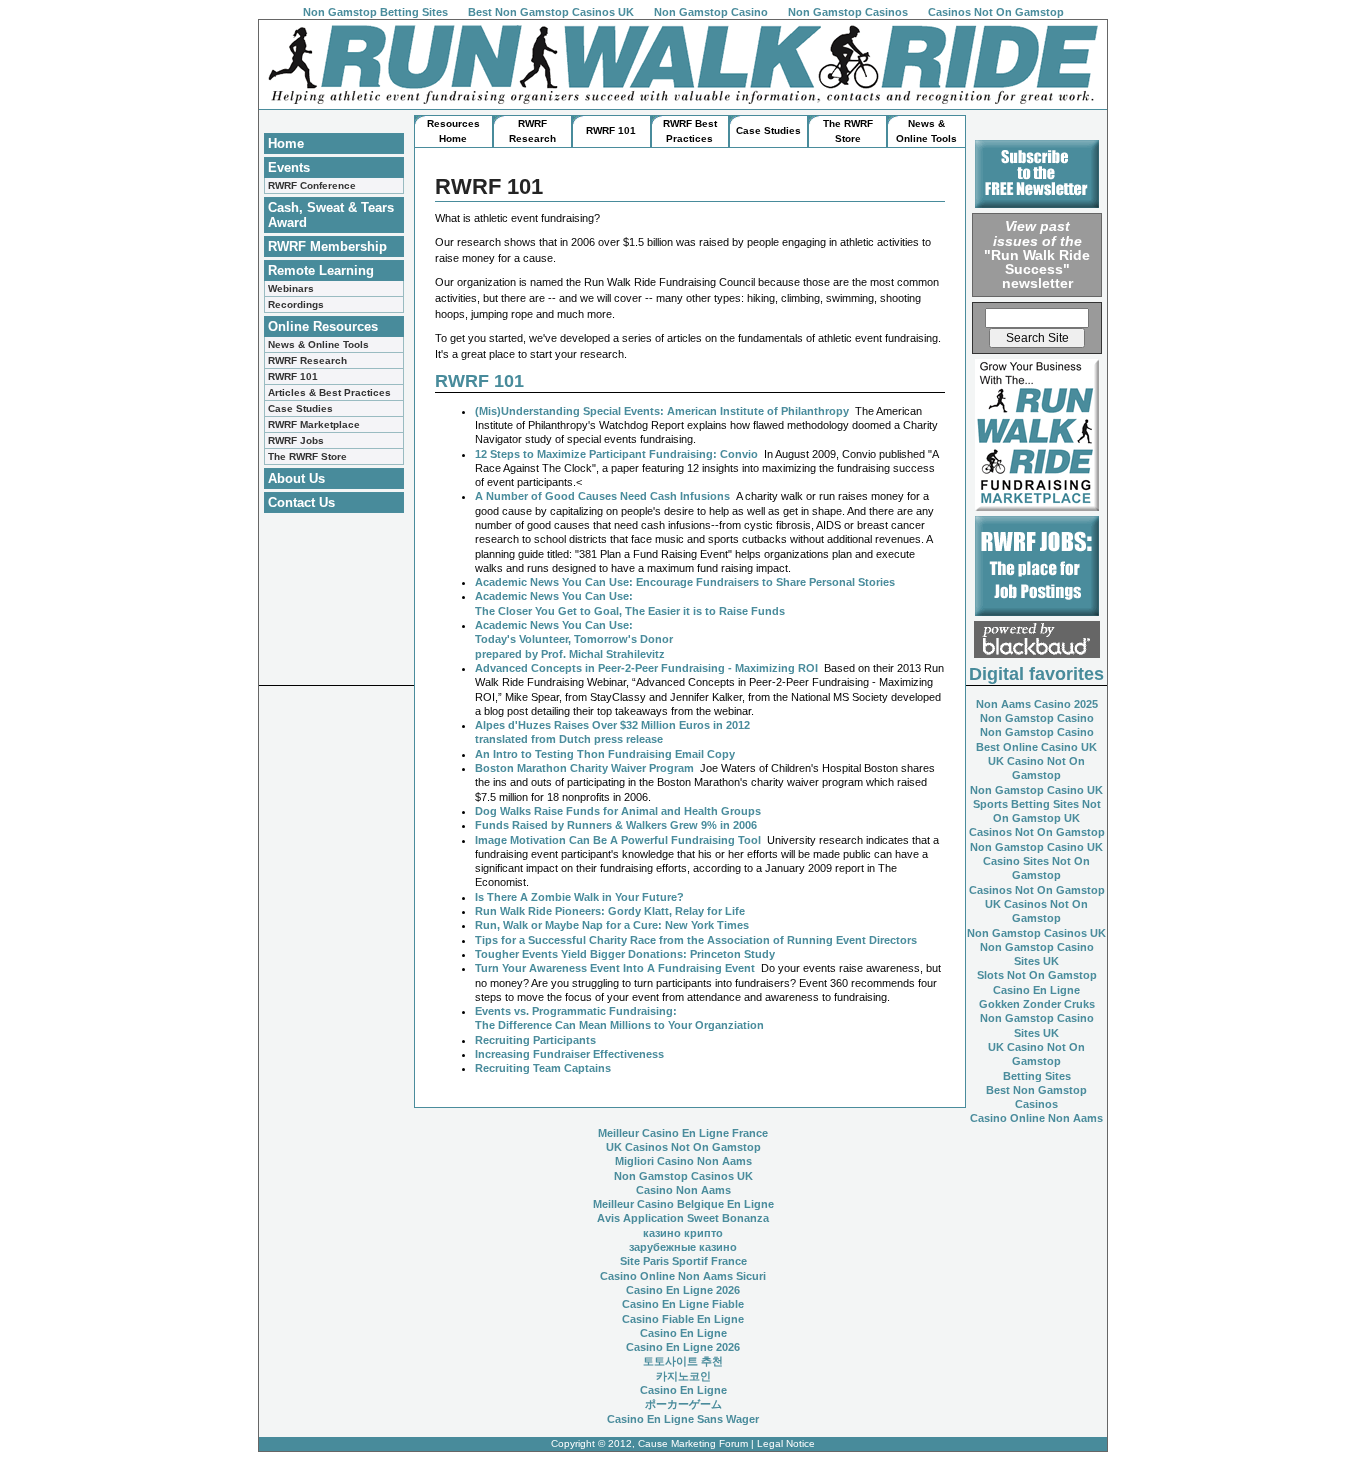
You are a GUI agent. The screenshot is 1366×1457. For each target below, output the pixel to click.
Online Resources (323, 326)
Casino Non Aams (683, 1190)
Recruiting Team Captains (543, 1068)
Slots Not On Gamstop (1037, 975)
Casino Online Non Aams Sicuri (683, 1276)
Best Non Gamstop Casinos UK (551, 12)
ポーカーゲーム (683, 1404)
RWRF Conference (312, 185)
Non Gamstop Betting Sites (375, 12)
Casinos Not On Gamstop (996, 12)
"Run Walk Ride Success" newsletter (1037, 254)
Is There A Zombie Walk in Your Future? (579, 897)
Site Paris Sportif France (683, 1261)
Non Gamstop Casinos (848, 12)
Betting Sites (1037, 1076)
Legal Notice (786, 1443)
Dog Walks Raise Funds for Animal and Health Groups (618, 811)
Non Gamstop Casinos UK (1036, 933)
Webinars (291, 288)
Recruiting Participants (535, 1040)
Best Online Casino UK (1036, 747)
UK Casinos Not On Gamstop (683, 1147)
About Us (296, 478)
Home (286, 143)
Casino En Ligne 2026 (683, 1290)
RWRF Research (307, 360)
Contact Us (301, 502)
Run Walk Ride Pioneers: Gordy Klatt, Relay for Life (610, 911)
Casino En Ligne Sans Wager (683, 1419)
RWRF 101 (293, 376)
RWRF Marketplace (314, 424)
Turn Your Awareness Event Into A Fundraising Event (615, 968)
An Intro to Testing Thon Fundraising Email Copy (605, 754)
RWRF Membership (327, 246)
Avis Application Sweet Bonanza (683, 1218)
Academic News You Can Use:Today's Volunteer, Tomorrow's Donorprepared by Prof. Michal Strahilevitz (574, 639)
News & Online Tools (318, 344)
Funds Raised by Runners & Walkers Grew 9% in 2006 (616, 825)
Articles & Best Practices (329, 392)
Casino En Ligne (1036, 990)
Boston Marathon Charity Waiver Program (584, 768)
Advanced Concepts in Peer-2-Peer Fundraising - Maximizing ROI (646, 668)
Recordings (296, 304)
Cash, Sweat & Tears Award (331, 215)
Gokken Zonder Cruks (1037, 1004)
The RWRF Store (307, 456)
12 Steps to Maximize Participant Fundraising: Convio (616, 454)
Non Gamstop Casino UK (1036, 790)
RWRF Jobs (296, 440)
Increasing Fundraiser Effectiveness (569, 1054)
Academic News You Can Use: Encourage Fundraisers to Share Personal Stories (685, 582)
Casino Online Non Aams (1036, 1118)
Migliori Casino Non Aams (683, 1161)
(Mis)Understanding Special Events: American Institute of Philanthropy (662, 411)
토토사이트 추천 (683, 1361)
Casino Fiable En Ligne (683, 1319)
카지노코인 (683, 1376)
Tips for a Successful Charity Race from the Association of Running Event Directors (696, 940)
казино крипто (683, 1233)
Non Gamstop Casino (711, 12)
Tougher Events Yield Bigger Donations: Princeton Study (625, 954)
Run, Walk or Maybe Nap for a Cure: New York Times (612, 925)
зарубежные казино (683, 1247)
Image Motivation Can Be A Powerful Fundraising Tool (618, 840)
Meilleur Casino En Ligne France (683, 1133)
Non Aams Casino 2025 (1037, 704)
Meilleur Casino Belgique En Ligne (683, 1204)
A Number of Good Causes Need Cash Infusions (602, 496)
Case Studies (300, 408)
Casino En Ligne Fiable (683, 1304)
